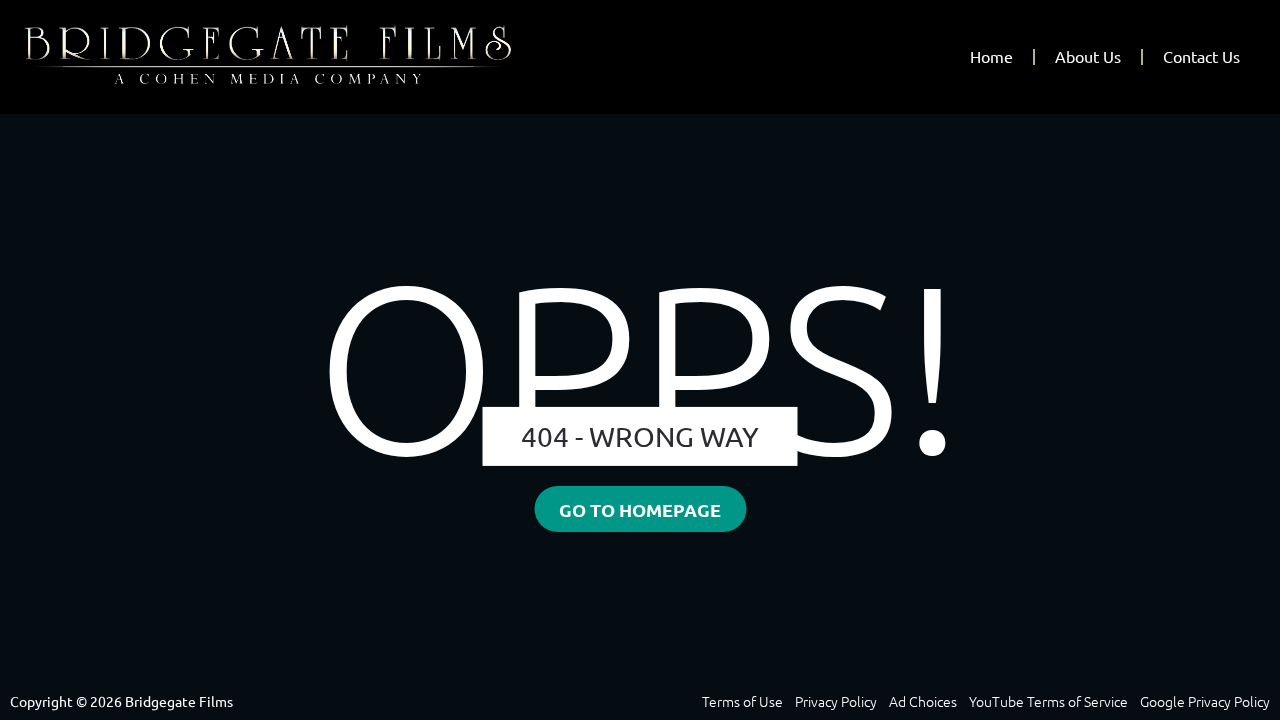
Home (991, 57)
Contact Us (1201, 57)
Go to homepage (640, 510)
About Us (1088, 57)
